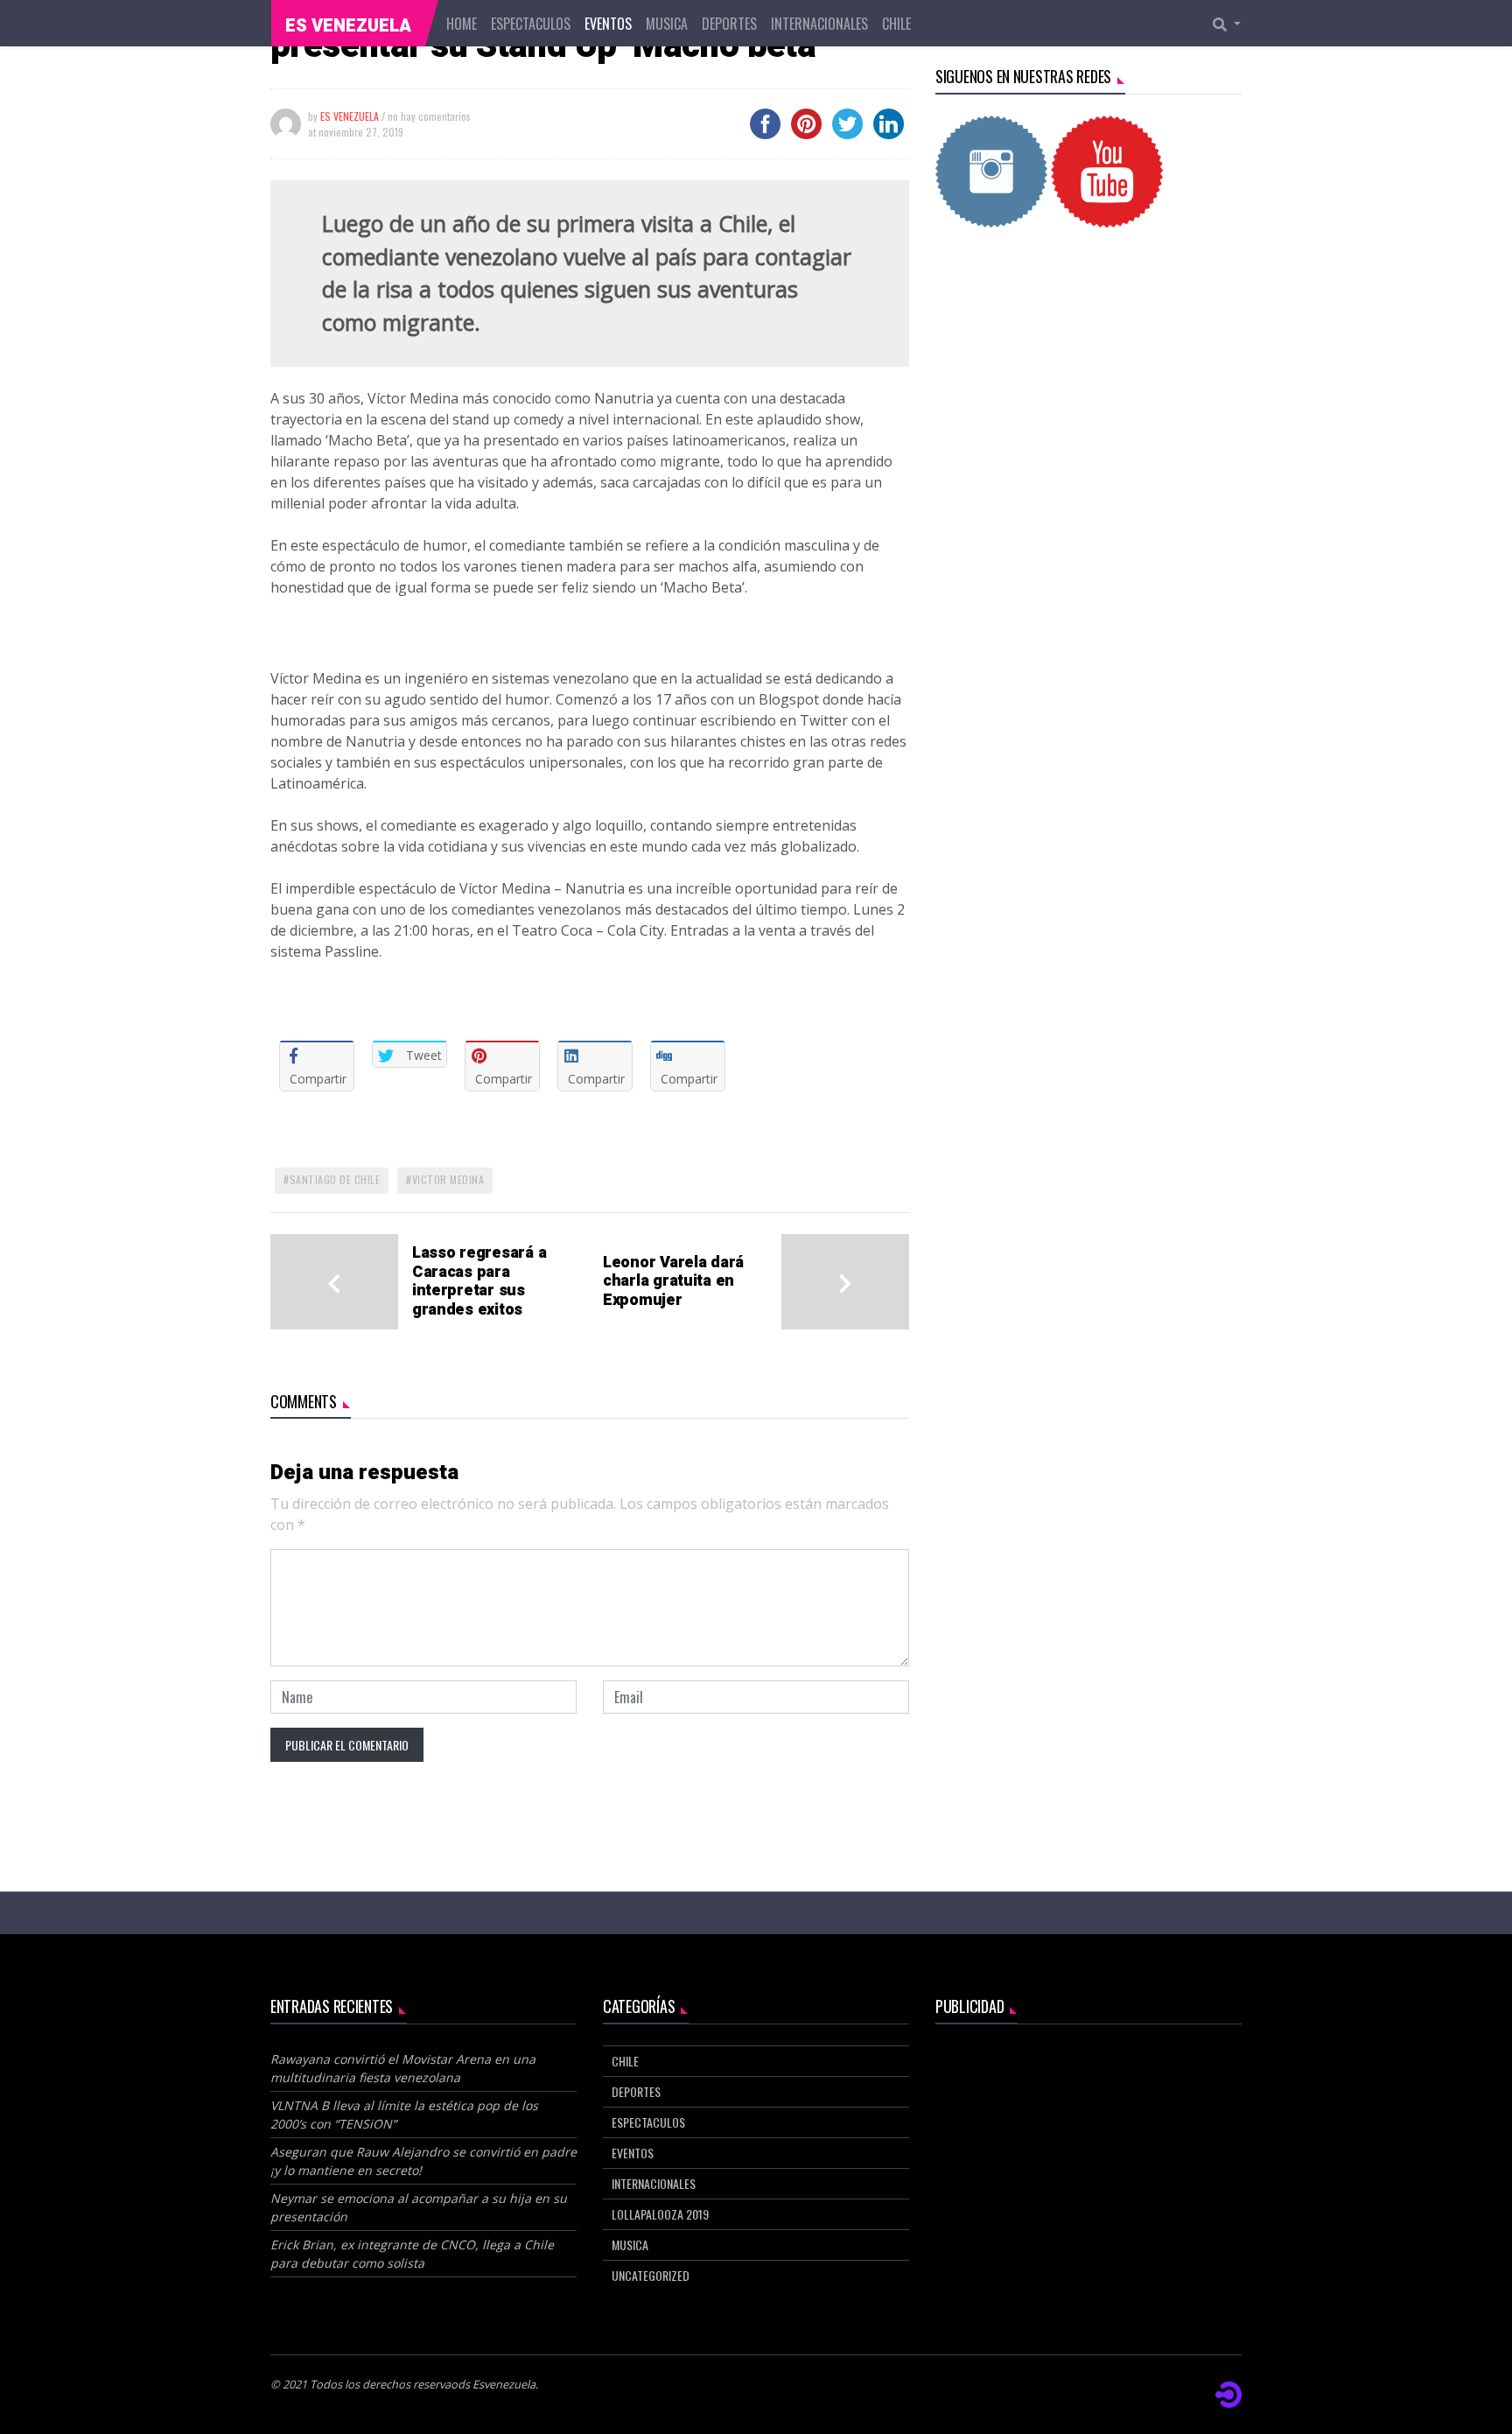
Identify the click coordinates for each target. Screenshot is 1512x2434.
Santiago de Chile (335, 1179)
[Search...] (1232, 24)
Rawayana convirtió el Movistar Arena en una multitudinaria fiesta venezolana (403, 2068)
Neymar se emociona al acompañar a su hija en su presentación (419, 2207)
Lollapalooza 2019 (660, 2214)
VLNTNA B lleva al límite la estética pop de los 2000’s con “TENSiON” (404, 2115)
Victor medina (448, 1179)
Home (462, 24)
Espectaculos (531, 24)
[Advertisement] (1088, 392)
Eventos (608, 24)
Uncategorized (651, 2275)
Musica (667, 24)
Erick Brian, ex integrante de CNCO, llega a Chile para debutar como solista (412, 2254)
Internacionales (819, 24)
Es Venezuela (348, 26)
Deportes (729, 24)
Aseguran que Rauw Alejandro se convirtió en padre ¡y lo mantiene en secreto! (423, 2161)
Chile (896, 24)
